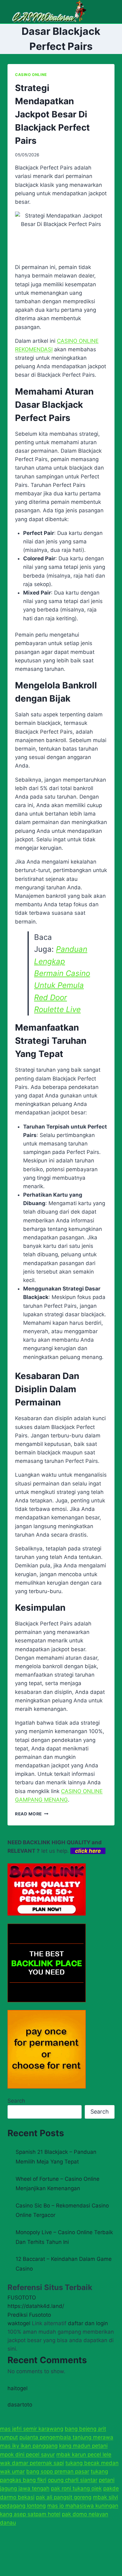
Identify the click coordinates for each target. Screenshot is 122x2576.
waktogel (19, 2323)
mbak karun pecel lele (84, 2455)
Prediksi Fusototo (29, 2315)
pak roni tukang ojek (76, 2488)
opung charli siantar (73, 2480)
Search (16, 2101)
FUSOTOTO (22, 2298)
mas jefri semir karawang (32, 2429)
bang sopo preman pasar (58, 2471)
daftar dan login (88, 2323)
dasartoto (20, 2405)
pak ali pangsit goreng (64, 2497)
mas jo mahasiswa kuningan (83, 2506)
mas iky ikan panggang (29, 2446)
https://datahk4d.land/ (36, 2306)
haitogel (18, 2388)
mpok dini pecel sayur (27, 2455)
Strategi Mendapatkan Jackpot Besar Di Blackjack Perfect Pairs (52, 114)
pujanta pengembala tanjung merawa (66, 2437)
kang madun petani (83, 2446)
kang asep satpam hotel (30, 2514)
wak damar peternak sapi (32, 2463)
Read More (32, 1814)
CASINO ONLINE (31, 75)
